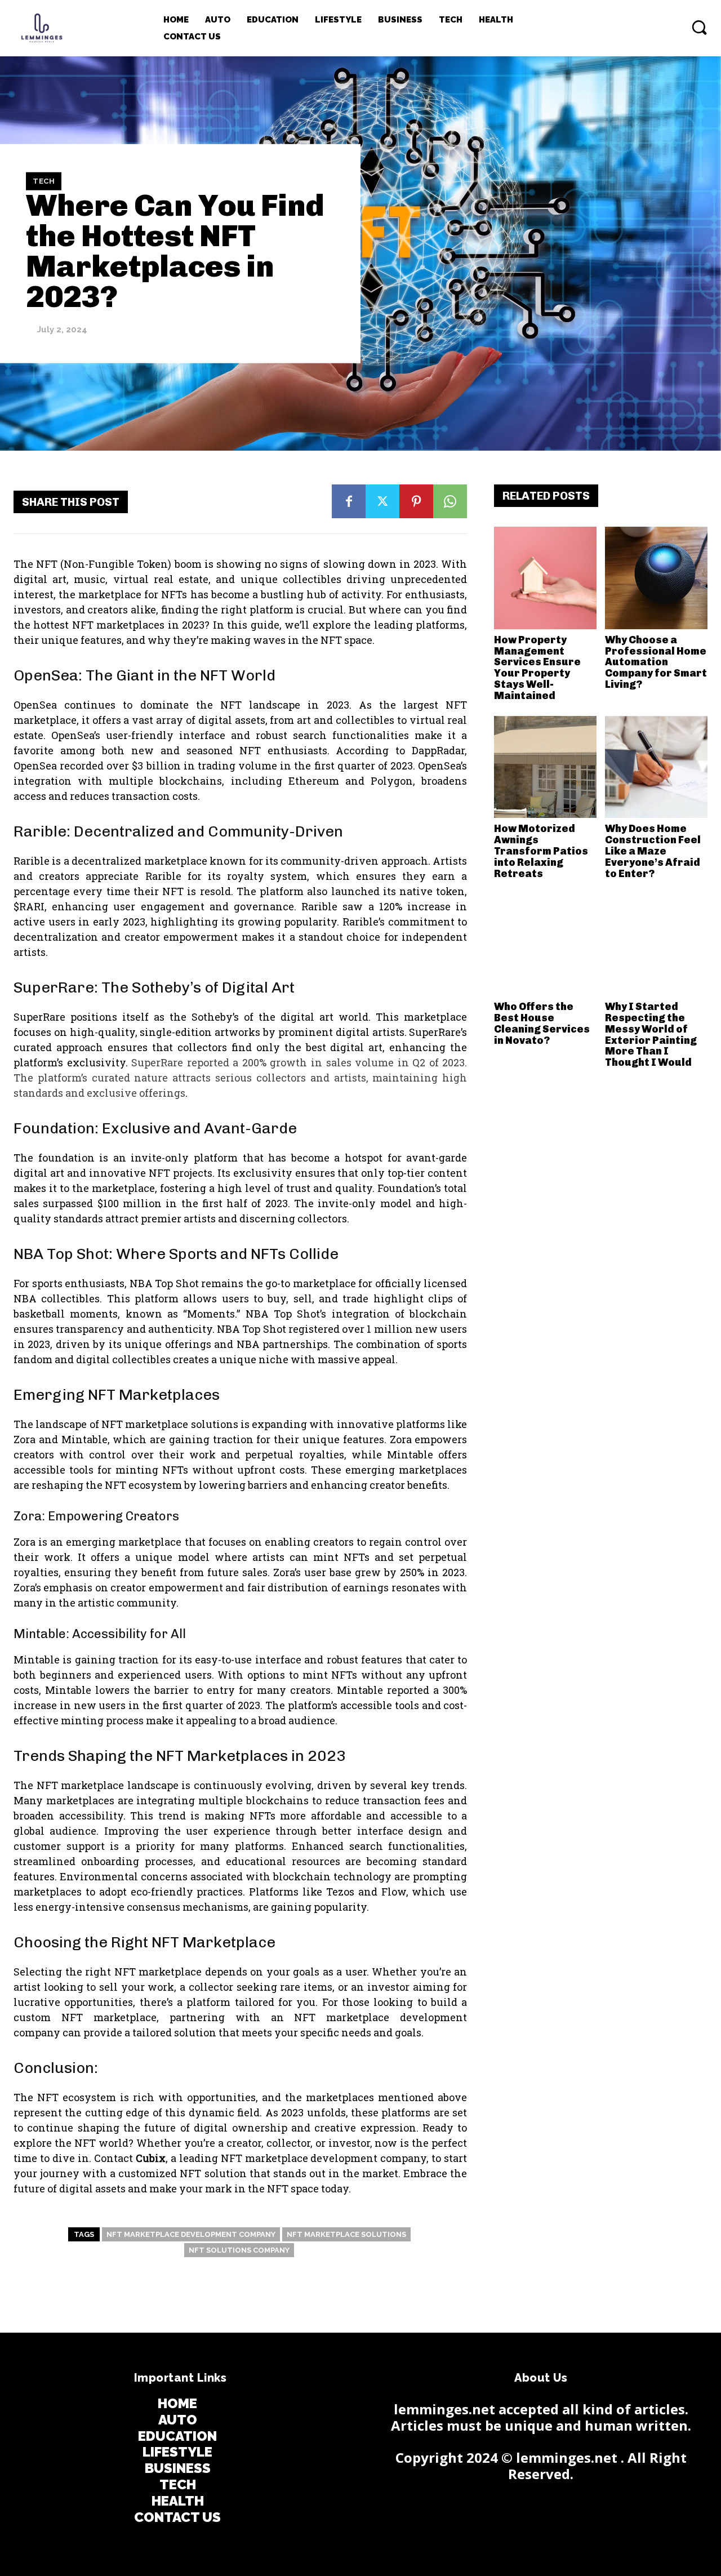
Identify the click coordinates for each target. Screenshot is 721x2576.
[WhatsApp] (450, 501)
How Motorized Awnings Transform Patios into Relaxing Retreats (541, 851)
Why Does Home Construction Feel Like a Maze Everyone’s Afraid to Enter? (653, 851)
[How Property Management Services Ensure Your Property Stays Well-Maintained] (545, 578)
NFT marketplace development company (191, 2234)
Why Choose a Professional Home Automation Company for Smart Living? (656, 662)
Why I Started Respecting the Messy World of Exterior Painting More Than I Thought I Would (651, 1035)
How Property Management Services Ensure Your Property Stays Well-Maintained (537, 668)
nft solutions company (239, 2250)
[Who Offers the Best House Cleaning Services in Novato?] (545, 945)
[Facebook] (349, 501)
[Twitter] (382, 501)
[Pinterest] (416, 501)
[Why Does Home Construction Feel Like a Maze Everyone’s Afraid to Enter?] (656, 767)
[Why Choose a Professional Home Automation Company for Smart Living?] (656, 578)
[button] (699, 27)
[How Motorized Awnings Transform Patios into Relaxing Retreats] (545, 767)
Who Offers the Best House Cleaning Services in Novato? (542, 1023)
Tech (44, 181)
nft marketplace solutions (346, 2234)
